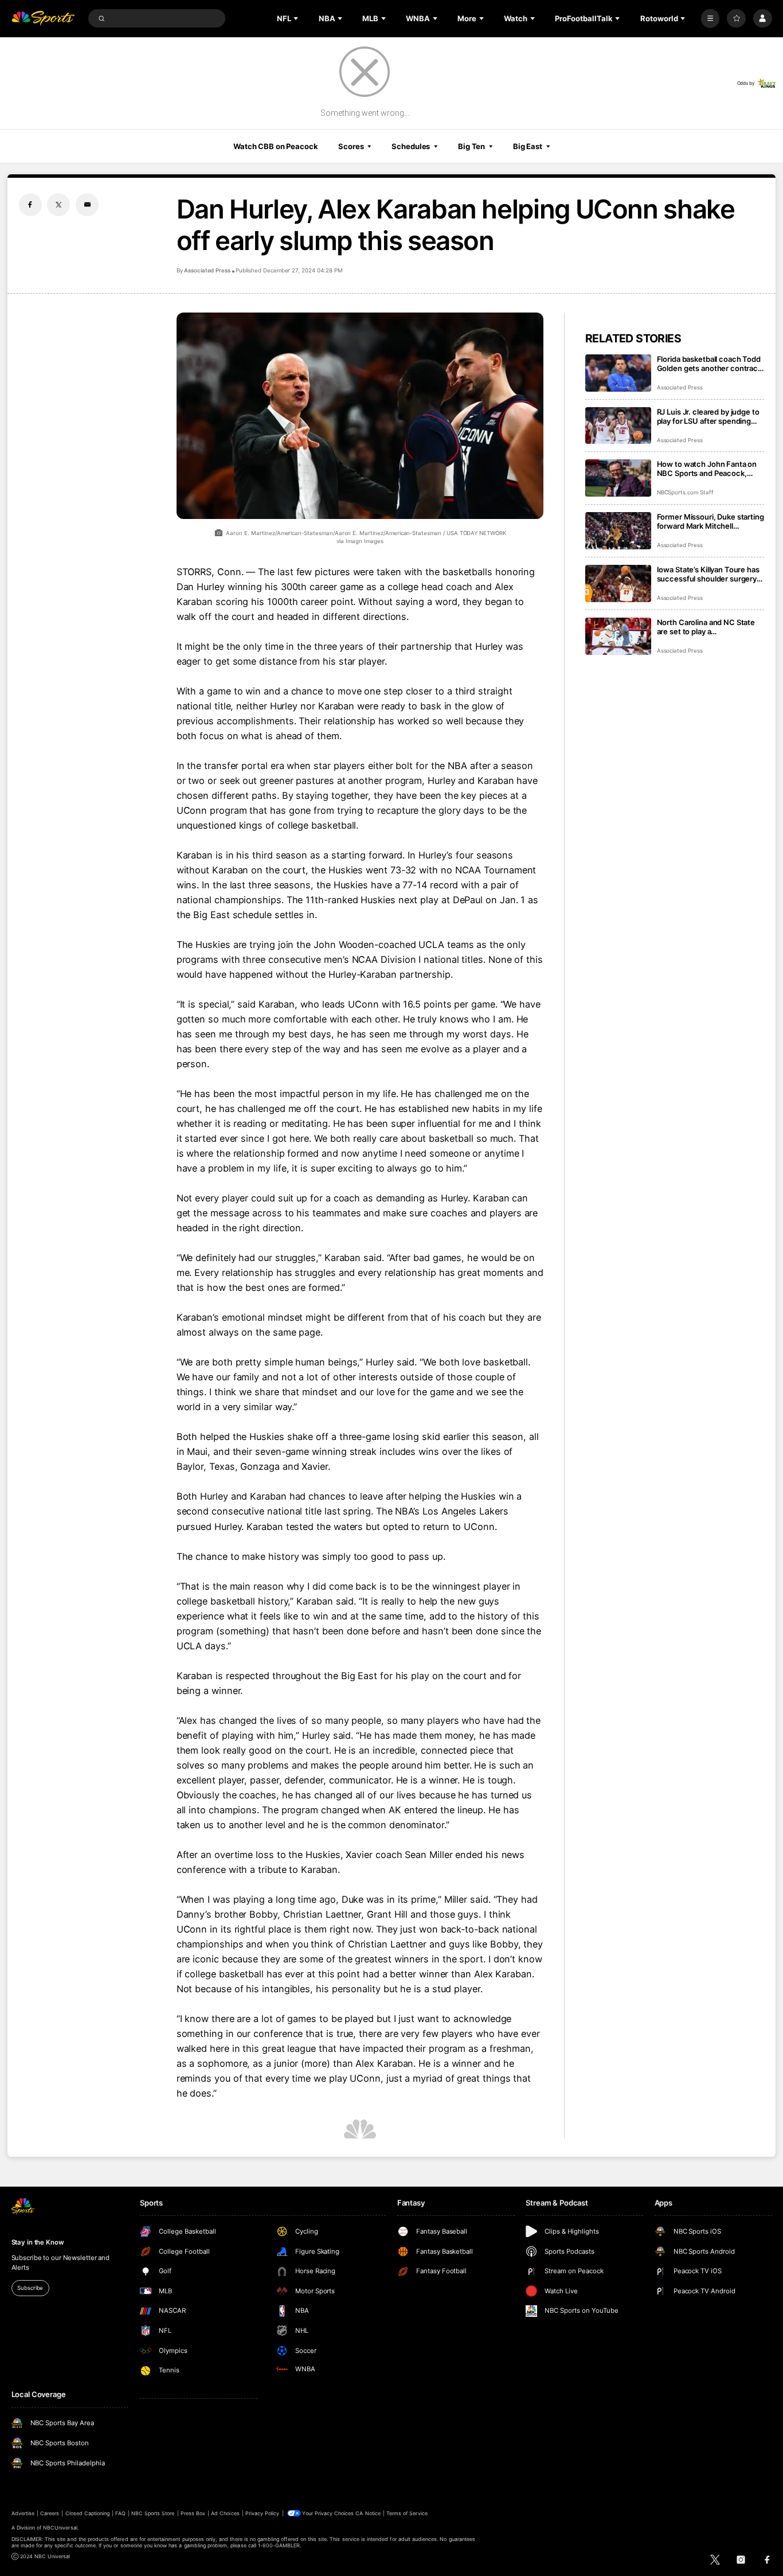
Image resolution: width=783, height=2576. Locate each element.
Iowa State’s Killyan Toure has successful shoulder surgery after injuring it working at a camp (708, 574)
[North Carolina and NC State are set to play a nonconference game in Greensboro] (618, 636)
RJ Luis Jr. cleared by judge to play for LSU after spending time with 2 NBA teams (708, 416)
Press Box (193, 2513)
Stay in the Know (38, 2242)
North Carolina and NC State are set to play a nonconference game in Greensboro (706, 627)
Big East (528, 146)
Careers (50, 2513)
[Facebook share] (30, 205)
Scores (351, 146)
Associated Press (207, 270)
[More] (710, 19)
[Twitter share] (58, 205)
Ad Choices (225, 2513)
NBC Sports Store (153, 2513)
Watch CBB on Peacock (276, 146)
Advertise (23, 2513)
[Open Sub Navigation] (297, 18)
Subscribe (30, 2288)
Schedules (411, 146)
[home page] (43, 19)
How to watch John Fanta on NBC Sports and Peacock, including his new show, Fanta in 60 (709, 469)
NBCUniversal (60, 2528)
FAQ (120, 2513)
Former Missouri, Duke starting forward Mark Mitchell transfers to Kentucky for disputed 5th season (710, 521)
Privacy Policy (263, 2513)
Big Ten (471, 146)
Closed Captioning (88, 2513)
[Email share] (87, 205)
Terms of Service (407, 2513)
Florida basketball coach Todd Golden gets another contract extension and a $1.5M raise (709, 364)
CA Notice (368, 2513)
